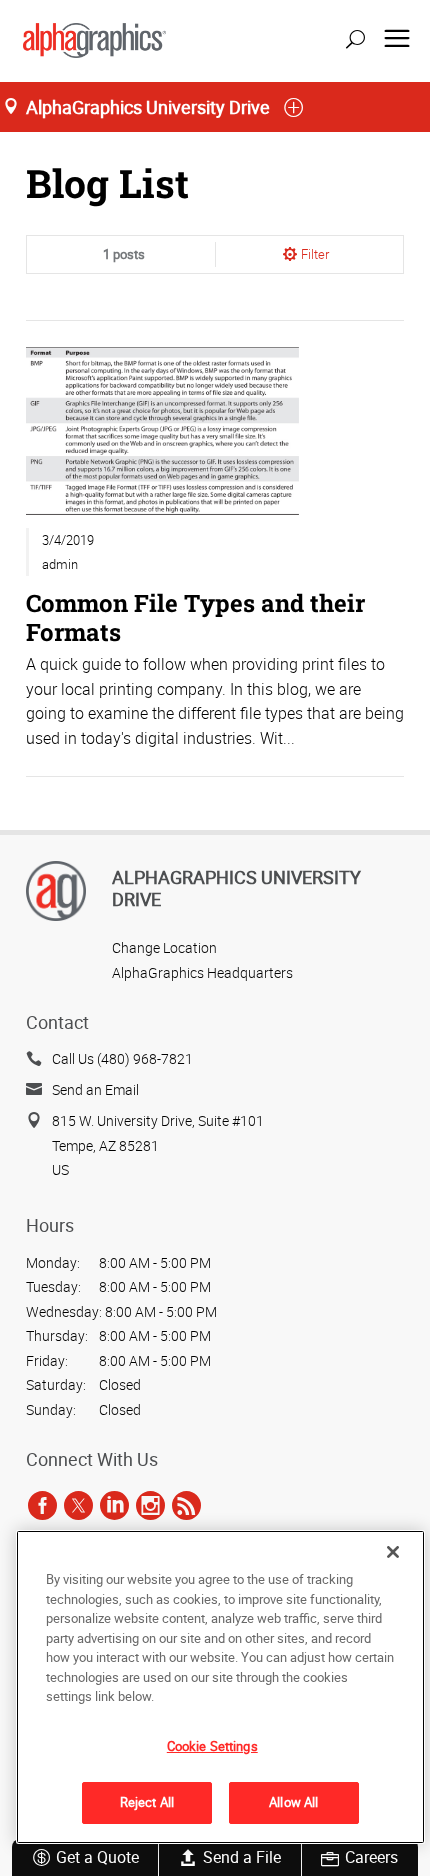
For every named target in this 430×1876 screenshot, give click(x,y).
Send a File (242, 1857)
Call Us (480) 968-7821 (122, 1058)
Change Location (164, 947)
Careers (371, 1857)
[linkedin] (114, 1505)
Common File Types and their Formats (195, 616)
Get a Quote (97, 1857)
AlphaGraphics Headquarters (202, 972)
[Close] (393, 1552)
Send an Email (95, 1089)
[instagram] (150, 1505)
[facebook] (42, 1505)
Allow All (293, 1802)
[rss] (186, 1505)
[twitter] (78, 1505)
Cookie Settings (212, 1746)
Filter (315, 254)
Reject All (147, 1802)
